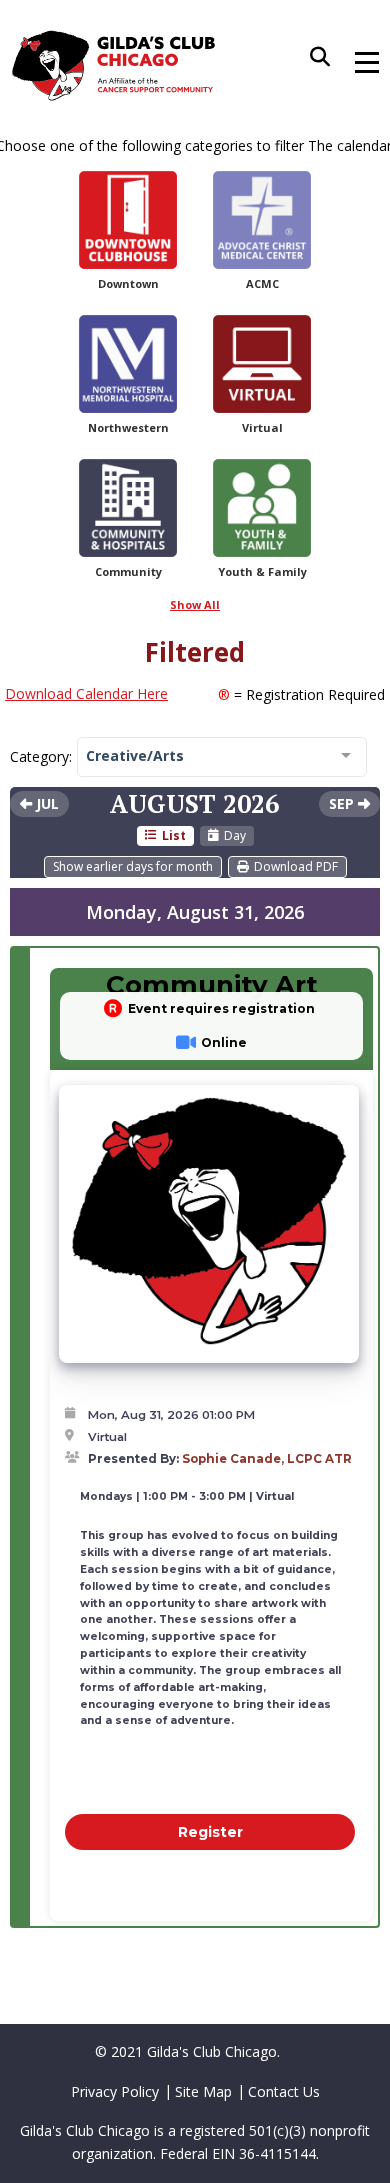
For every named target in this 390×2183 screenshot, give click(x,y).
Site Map (203, 2091)
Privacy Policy (115, 2091)
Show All (195, 604)
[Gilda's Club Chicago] (113, 65)
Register (210, 1832)
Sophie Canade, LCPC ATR (267, 1459)
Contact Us (284, 2091)
